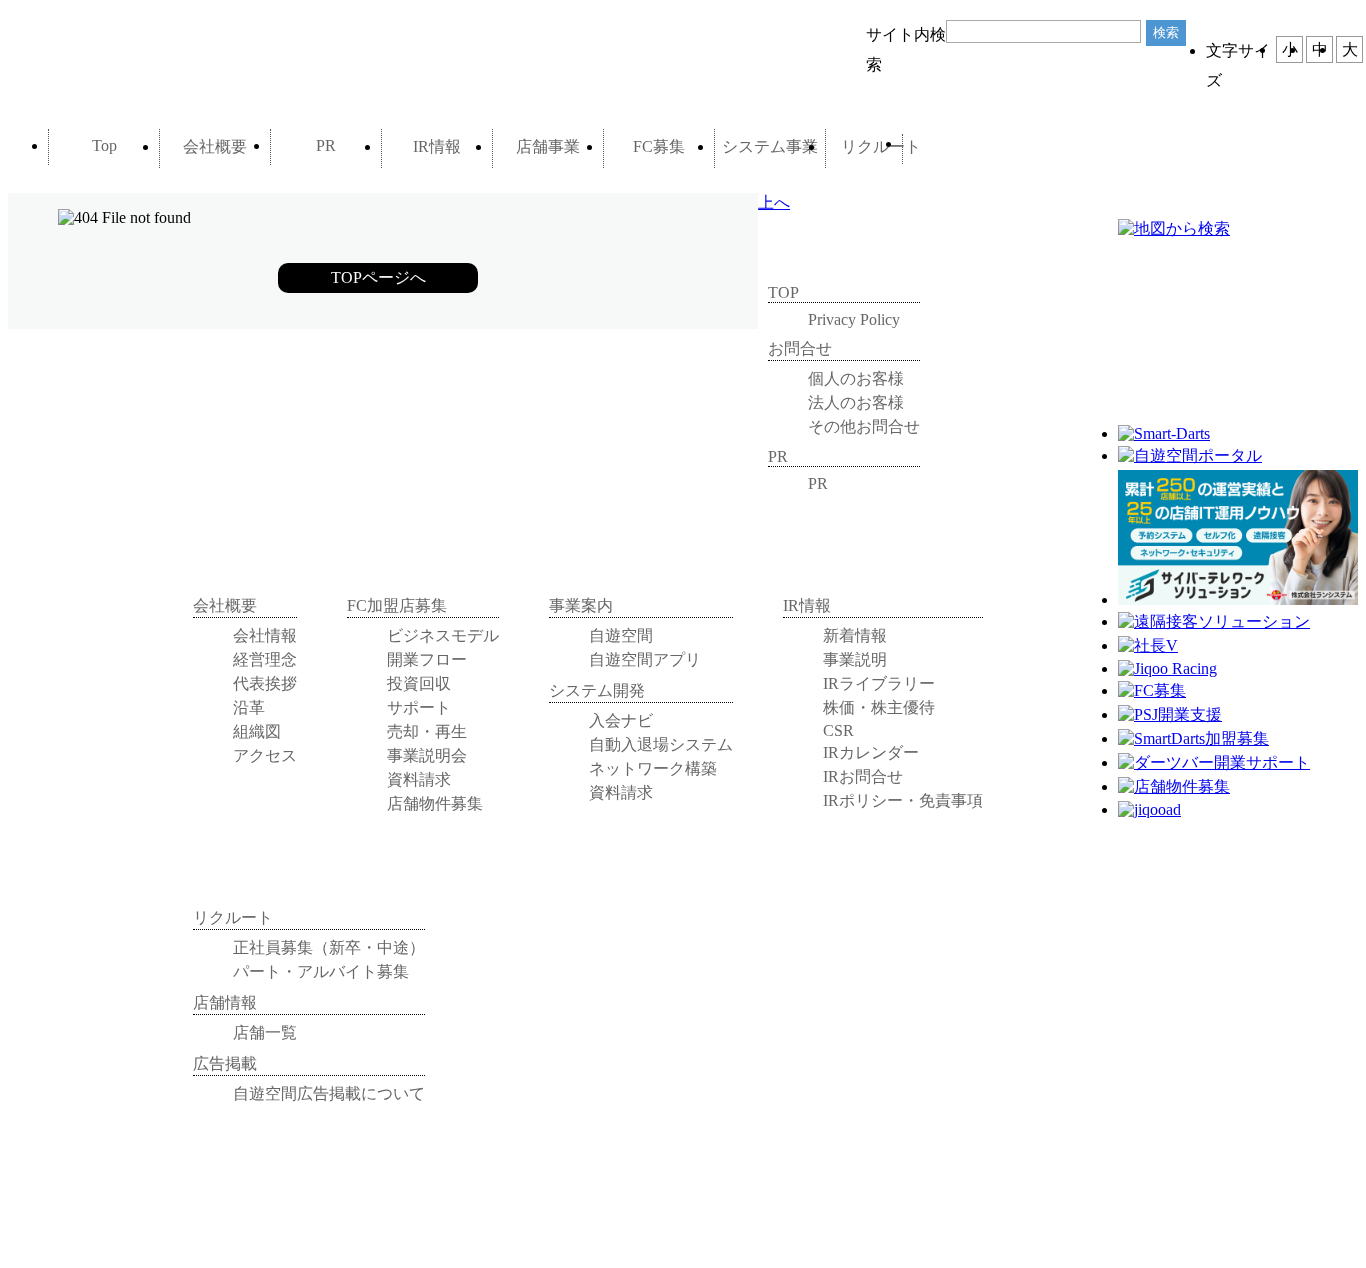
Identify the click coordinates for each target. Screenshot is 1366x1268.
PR (326, 145)
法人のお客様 (856, 402)
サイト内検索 (906, 38)
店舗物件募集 (435, 803)
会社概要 (215, 146)
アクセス (265, 755)
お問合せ (955, 149)
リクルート (881, 146)
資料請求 (419, 779)
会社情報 (265, 635)
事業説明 (855, 659)
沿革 (249, 707)
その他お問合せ (864, 426)
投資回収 (419, 683)
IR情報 (437, 146)
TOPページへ (378, 277)
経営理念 (265, 659)
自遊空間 (621, 635)
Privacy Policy (854, 319)
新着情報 (855, 635)
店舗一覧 (265, 1032)
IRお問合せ (863, 776)
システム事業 (770, 146)
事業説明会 (427, 755)
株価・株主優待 (879, 707)
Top (104, 145)
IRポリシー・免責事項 (903, 800)
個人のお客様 (856, 378)
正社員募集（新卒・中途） (329, 947)
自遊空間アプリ (645, 659)
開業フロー (427, 659)
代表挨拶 (265, 683)
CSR (838, 730)
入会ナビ (621, 720)
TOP (783, 292)
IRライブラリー (879, 683)
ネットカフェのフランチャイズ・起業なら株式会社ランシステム (148, 58)
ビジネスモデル (443, 635)
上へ (774, 202)
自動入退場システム (661, 744)
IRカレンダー (871, 752)
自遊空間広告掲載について (329, 1093)
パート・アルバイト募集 (321, 971)
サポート (419, 707)
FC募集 (659, 146)
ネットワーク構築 (653, 768)
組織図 (257, 731)
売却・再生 (427, 731)
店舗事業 (548, 146)
